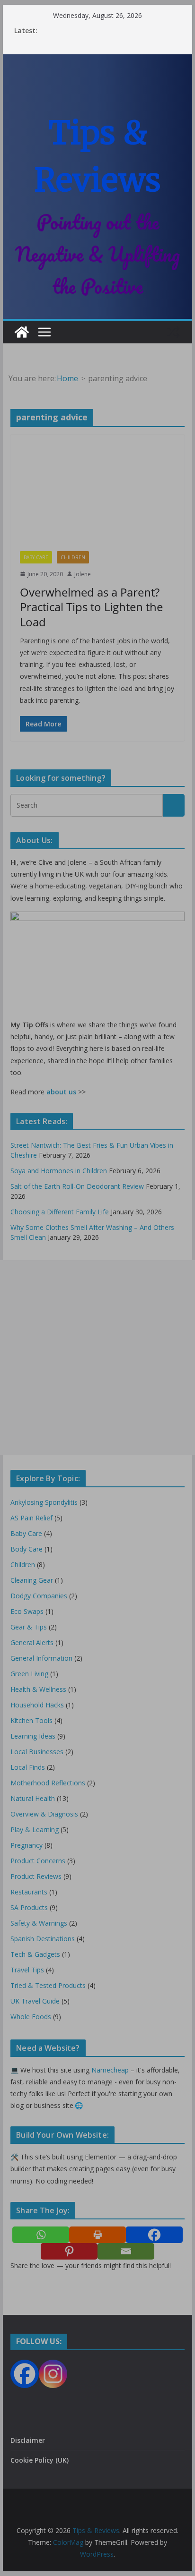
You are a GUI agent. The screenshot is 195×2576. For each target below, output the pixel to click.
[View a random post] (173, 332)
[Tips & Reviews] (22, 332)
